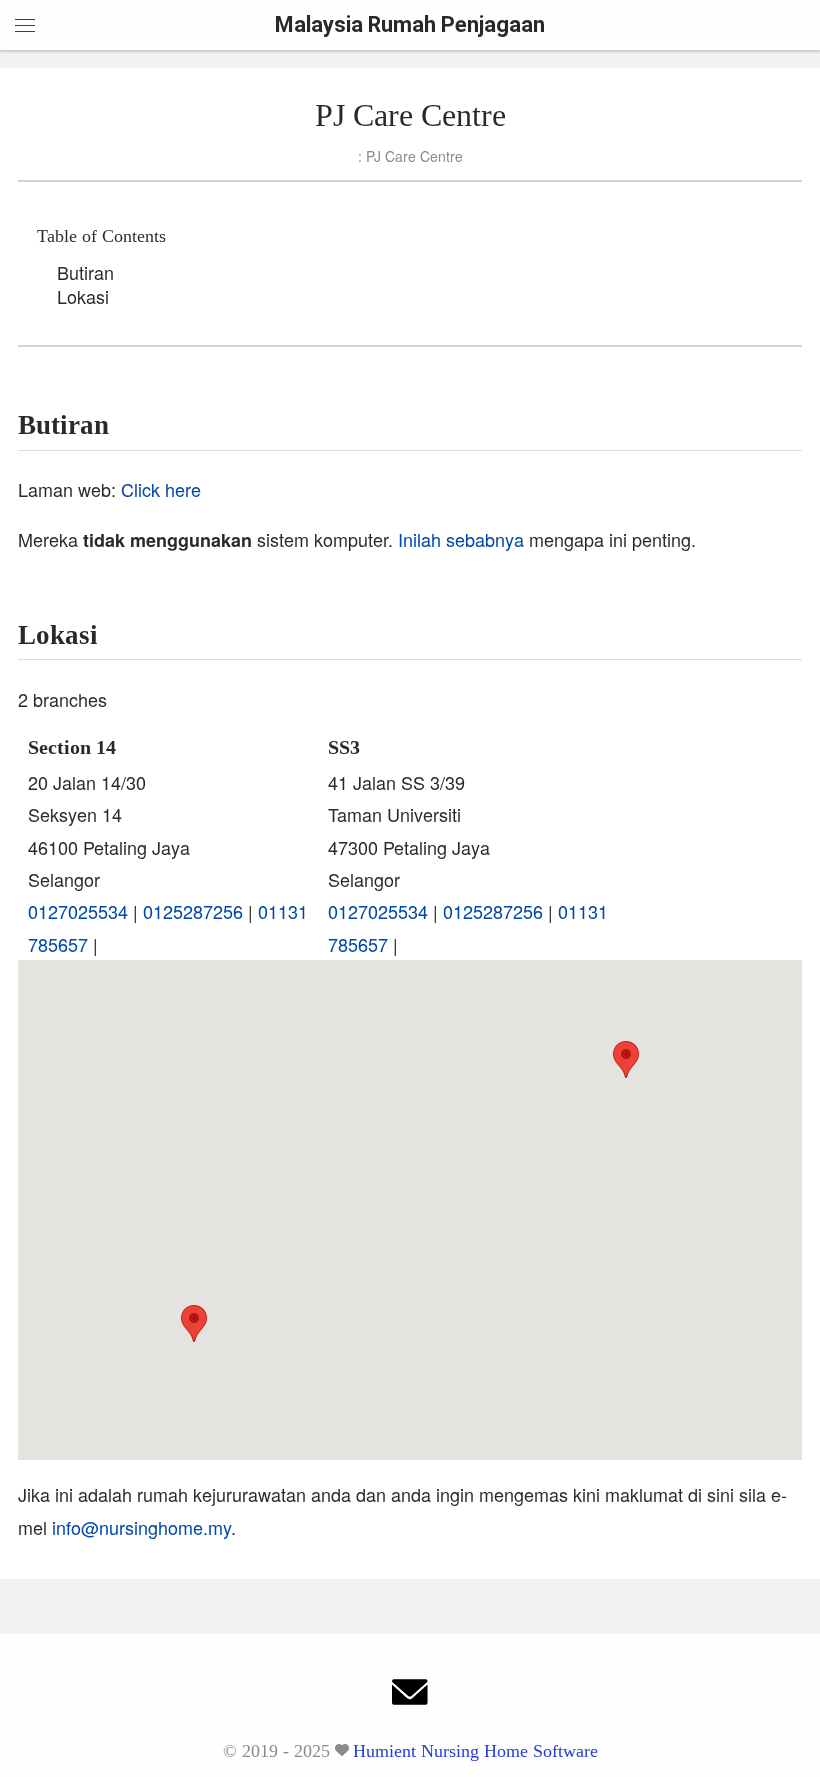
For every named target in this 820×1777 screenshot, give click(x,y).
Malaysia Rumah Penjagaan (410, 24)
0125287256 (193, 911)
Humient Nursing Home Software (475, 1751)
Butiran (85, 272)
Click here (161, 489)
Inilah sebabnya (461, 539)
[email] (410, 1697)
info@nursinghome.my (141, 1527)
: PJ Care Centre (410, 156)
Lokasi (83, 296)
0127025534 (78, 911)
